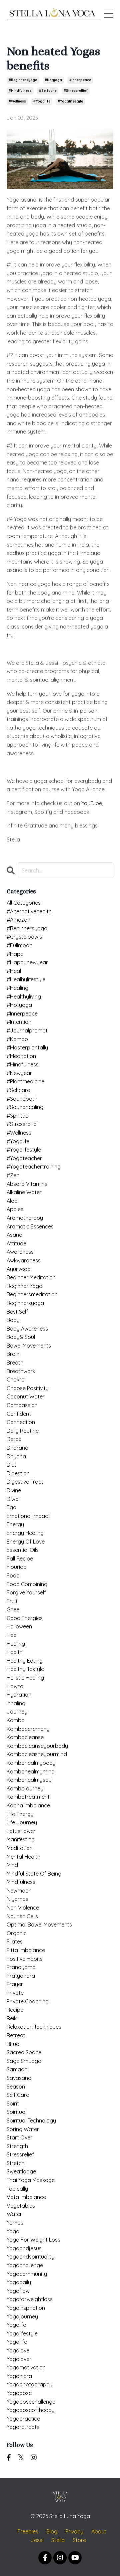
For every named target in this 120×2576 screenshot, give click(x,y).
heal (12, 1635)
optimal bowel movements (39, 1925)
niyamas (17, 1899)
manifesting (21, 1839)
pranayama (21, 1967)
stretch (16, 2163)
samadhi (17, 2069)
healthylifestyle (25, 1669)
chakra (16, 1380)
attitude (16, 1243)
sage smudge (24, 2061)
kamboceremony (28, 1729)
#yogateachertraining (34, 1167)
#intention (19, 1022)
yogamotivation (26, 2367)
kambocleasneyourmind (37, 1754)
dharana (17, 1448)
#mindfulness (20, 91)
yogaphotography (29, 2384)
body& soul (21, 1337)
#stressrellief (76, 91)
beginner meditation (31, 1277)
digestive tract (25, 1482)
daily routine (23, 1431)
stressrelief (20, 2154)
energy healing (25, 1533)
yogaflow (18, 2291)
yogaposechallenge (31, 2402)
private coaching (28, 2001)
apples (15, 1209)
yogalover (19, 2359)
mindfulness (21, 1882)
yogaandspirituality (30, 2257)
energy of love (26, 1542)
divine (14, 1490)
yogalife (16, 2325)
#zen (13, 1175)
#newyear (19, 1073)
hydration (19, 1695)
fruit (12, 1601)
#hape (15, 954)
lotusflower (21, 1831)
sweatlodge (21, 2171)
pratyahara (21, 1976)
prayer (15, 1984)
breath (15, 1363)
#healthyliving (24, 997)
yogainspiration (26, 2308)
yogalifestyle (22, 2333)
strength (17, 2146)
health (15, 1652)
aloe (12, 1201)
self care (18, 2095)
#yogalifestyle (70, 101)
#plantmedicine (25, 1081)
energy (15, 1524)
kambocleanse (25, 1737)
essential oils (23, 1550)
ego (11, 1507)
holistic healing (25, 1678)
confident (19, 1414)
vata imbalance (26, 2197)
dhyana (16, 1456)
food (13, 1575)
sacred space (24, 2052)
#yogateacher (24, 1158)
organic (17, 1933)
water (14, 2214)
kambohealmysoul (30, 1780)
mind (12, 1865)
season (16, 2087)
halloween (19, 1626)
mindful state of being (34, 1874)
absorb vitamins (27, 1184)
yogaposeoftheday (31, 2410)
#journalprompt (27, 1030)
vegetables (21, 2206)
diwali (14, 1499)
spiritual (16, 2112)
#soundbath (22, 1099)
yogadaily (19, 2282)
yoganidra (19, 2376)
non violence (23, 1908)
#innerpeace (80, 80)
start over (19, 2137)
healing (16, 1644)
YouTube (92, 803)
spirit (13, 2104)
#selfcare (48, 91)
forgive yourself (26, 1592)
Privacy (74, 2531)
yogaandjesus (24, 2248)
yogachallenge (25, 2265)
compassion (22, 1405)
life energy (20, 1814)
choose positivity (28, 1388)
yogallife (17, 2342)
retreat (16, 2035)
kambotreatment (28, 1797)
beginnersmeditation (32, 1294)
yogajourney (22, 2316)
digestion (18, 1473)
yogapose (19, 2393)
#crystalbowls (24, 937)
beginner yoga (24, 1286)
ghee (13, 1609)
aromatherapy (25, 1218)
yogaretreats (23, 2427)
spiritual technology (31, 2120)
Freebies (28, 2531)
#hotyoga (53, 80)
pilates (15, 1941)
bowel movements (29, 1346)
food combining (27, 1584)
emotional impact (28, 1516)
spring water (23, 2129)
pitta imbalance (26, 1950)
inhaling (16, 1703)
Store (79, 2540)
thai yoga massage (31, 2180)
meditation (20, 1848)
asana (14, 1235)
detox (14, 1439)
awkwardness (24, 1260)
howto (15, 1686)
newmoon (19, 1891)
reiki (12, 2018)
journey (17, 1712)
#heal (14, 971)
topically (17, 2189)
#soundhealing (25, 1107)
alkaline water (24, 1192)
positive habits (25, 1959)
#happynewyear (27, 962)
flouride (16, 1567)
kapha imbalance (28, 1805)
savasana (19, 2078)
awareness (20, 1252)
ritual (13, 2044)
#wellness (17, 101)
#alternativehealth (29, 911)
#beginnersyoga (23, 80)
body (13, 1320)
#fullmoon (19, 945)
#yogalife (42, 101)
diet (11, 1465)
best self (17, 1312)
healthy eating (25, 1661)
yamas (15, 2223)
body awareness (27, 1329)
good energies (25, 1618)
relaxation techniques (34, 2027)
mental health (23, 1857)
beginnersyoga (25, 1303)
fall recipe (20, 1559)
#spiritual (18, 1116)
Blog (52, 2531)
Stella (58, 2540)
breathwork (21, 1371)
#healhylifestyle (26, 979)
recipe (15, 2010)
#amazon (18, 920)
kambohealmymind (31, 1771)
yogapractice (23, 2419)
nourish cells (22, 1916)
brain (13, 1354)
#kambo (17, 1039)
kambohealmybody (31, 1763)
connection (21, 1422)
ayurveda (19, 1269)
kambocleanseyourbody (37, 1746)
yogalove (18, 2350)
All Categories (24, 903)
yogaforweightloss (30, 2299)
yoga (13, 2231)
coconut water (26, 1396)
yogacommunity (27, 2274)
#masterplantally (27, 1047)
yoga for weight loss (33, 2240)
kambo (16, 1720)
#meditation (21, 1056)
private (15, 1993)
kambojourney (25, 1788)
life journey (22, 1822)
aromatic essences (30, 1226)
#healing (17, 988)
